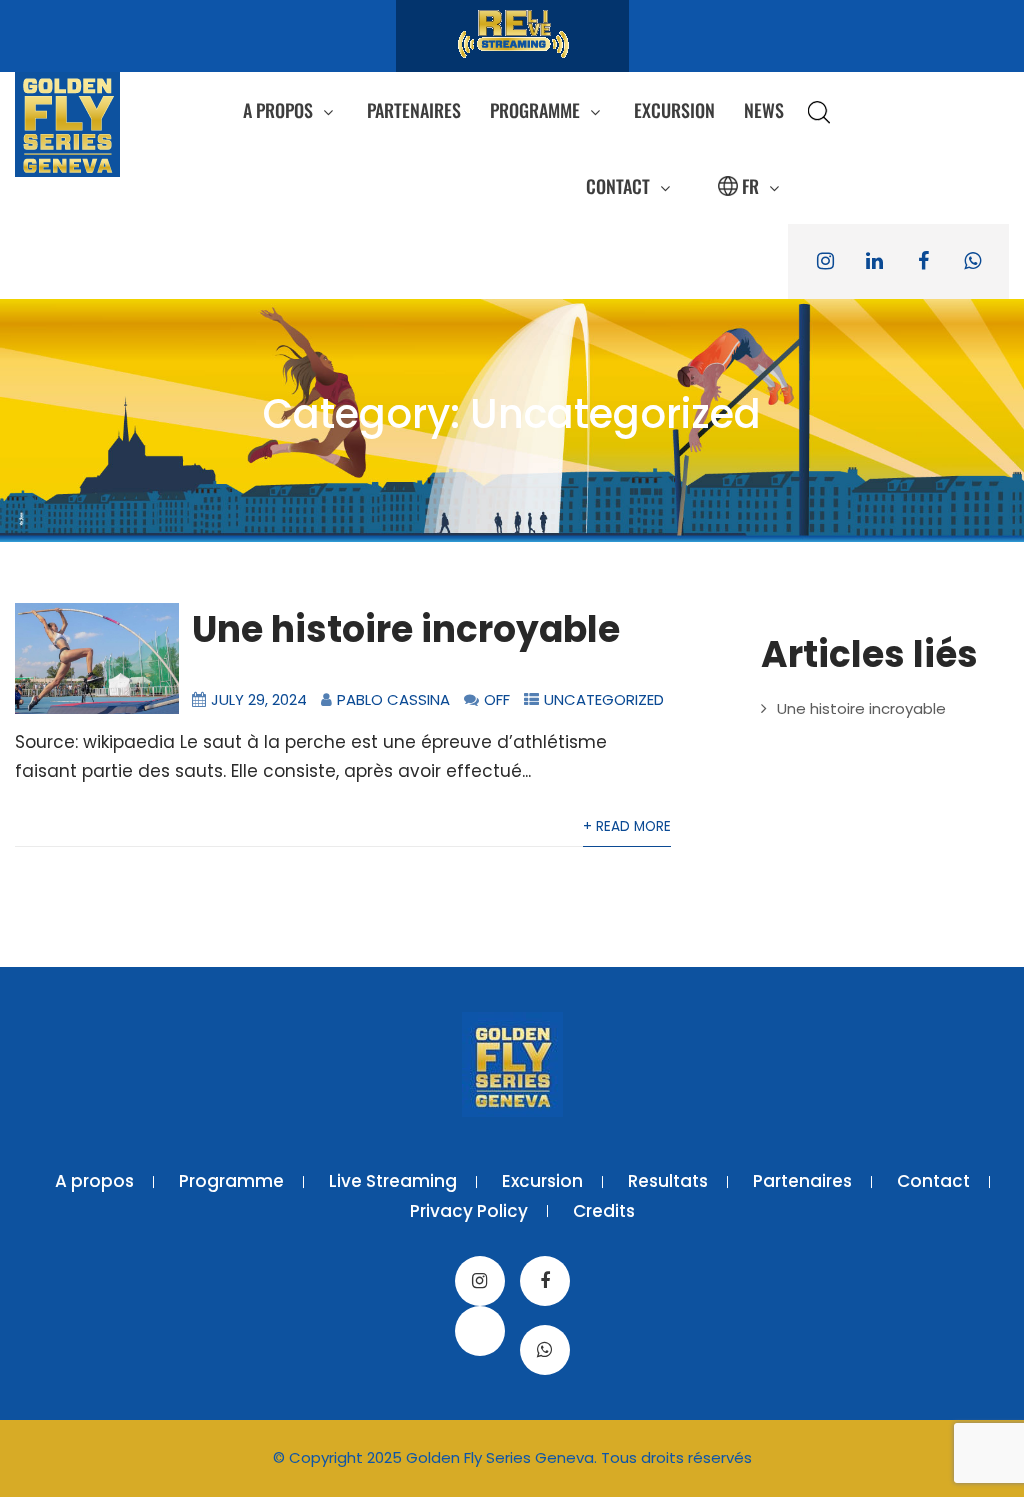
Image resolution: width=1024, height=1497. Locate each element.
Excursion (674, 110)
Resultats (668, 1181)
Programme (535, 110)
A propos (278, 110)
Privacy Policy (469, 1211)
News (764, 110)
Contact (618, 186)
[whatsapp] (972, 261)
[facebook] (923, 261)
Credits (604, 1211)
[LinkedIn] (480, 1331)
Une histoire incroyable (406, 629)
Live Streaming (393, 1181)
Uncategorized (604, 699)
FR (750, 186)
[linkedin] (874, 261)
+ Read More (627, 826)
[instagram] (825, 261)
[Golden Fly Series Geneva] (67, 124)
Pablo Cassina (393, 699)
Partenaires (414, 110)
